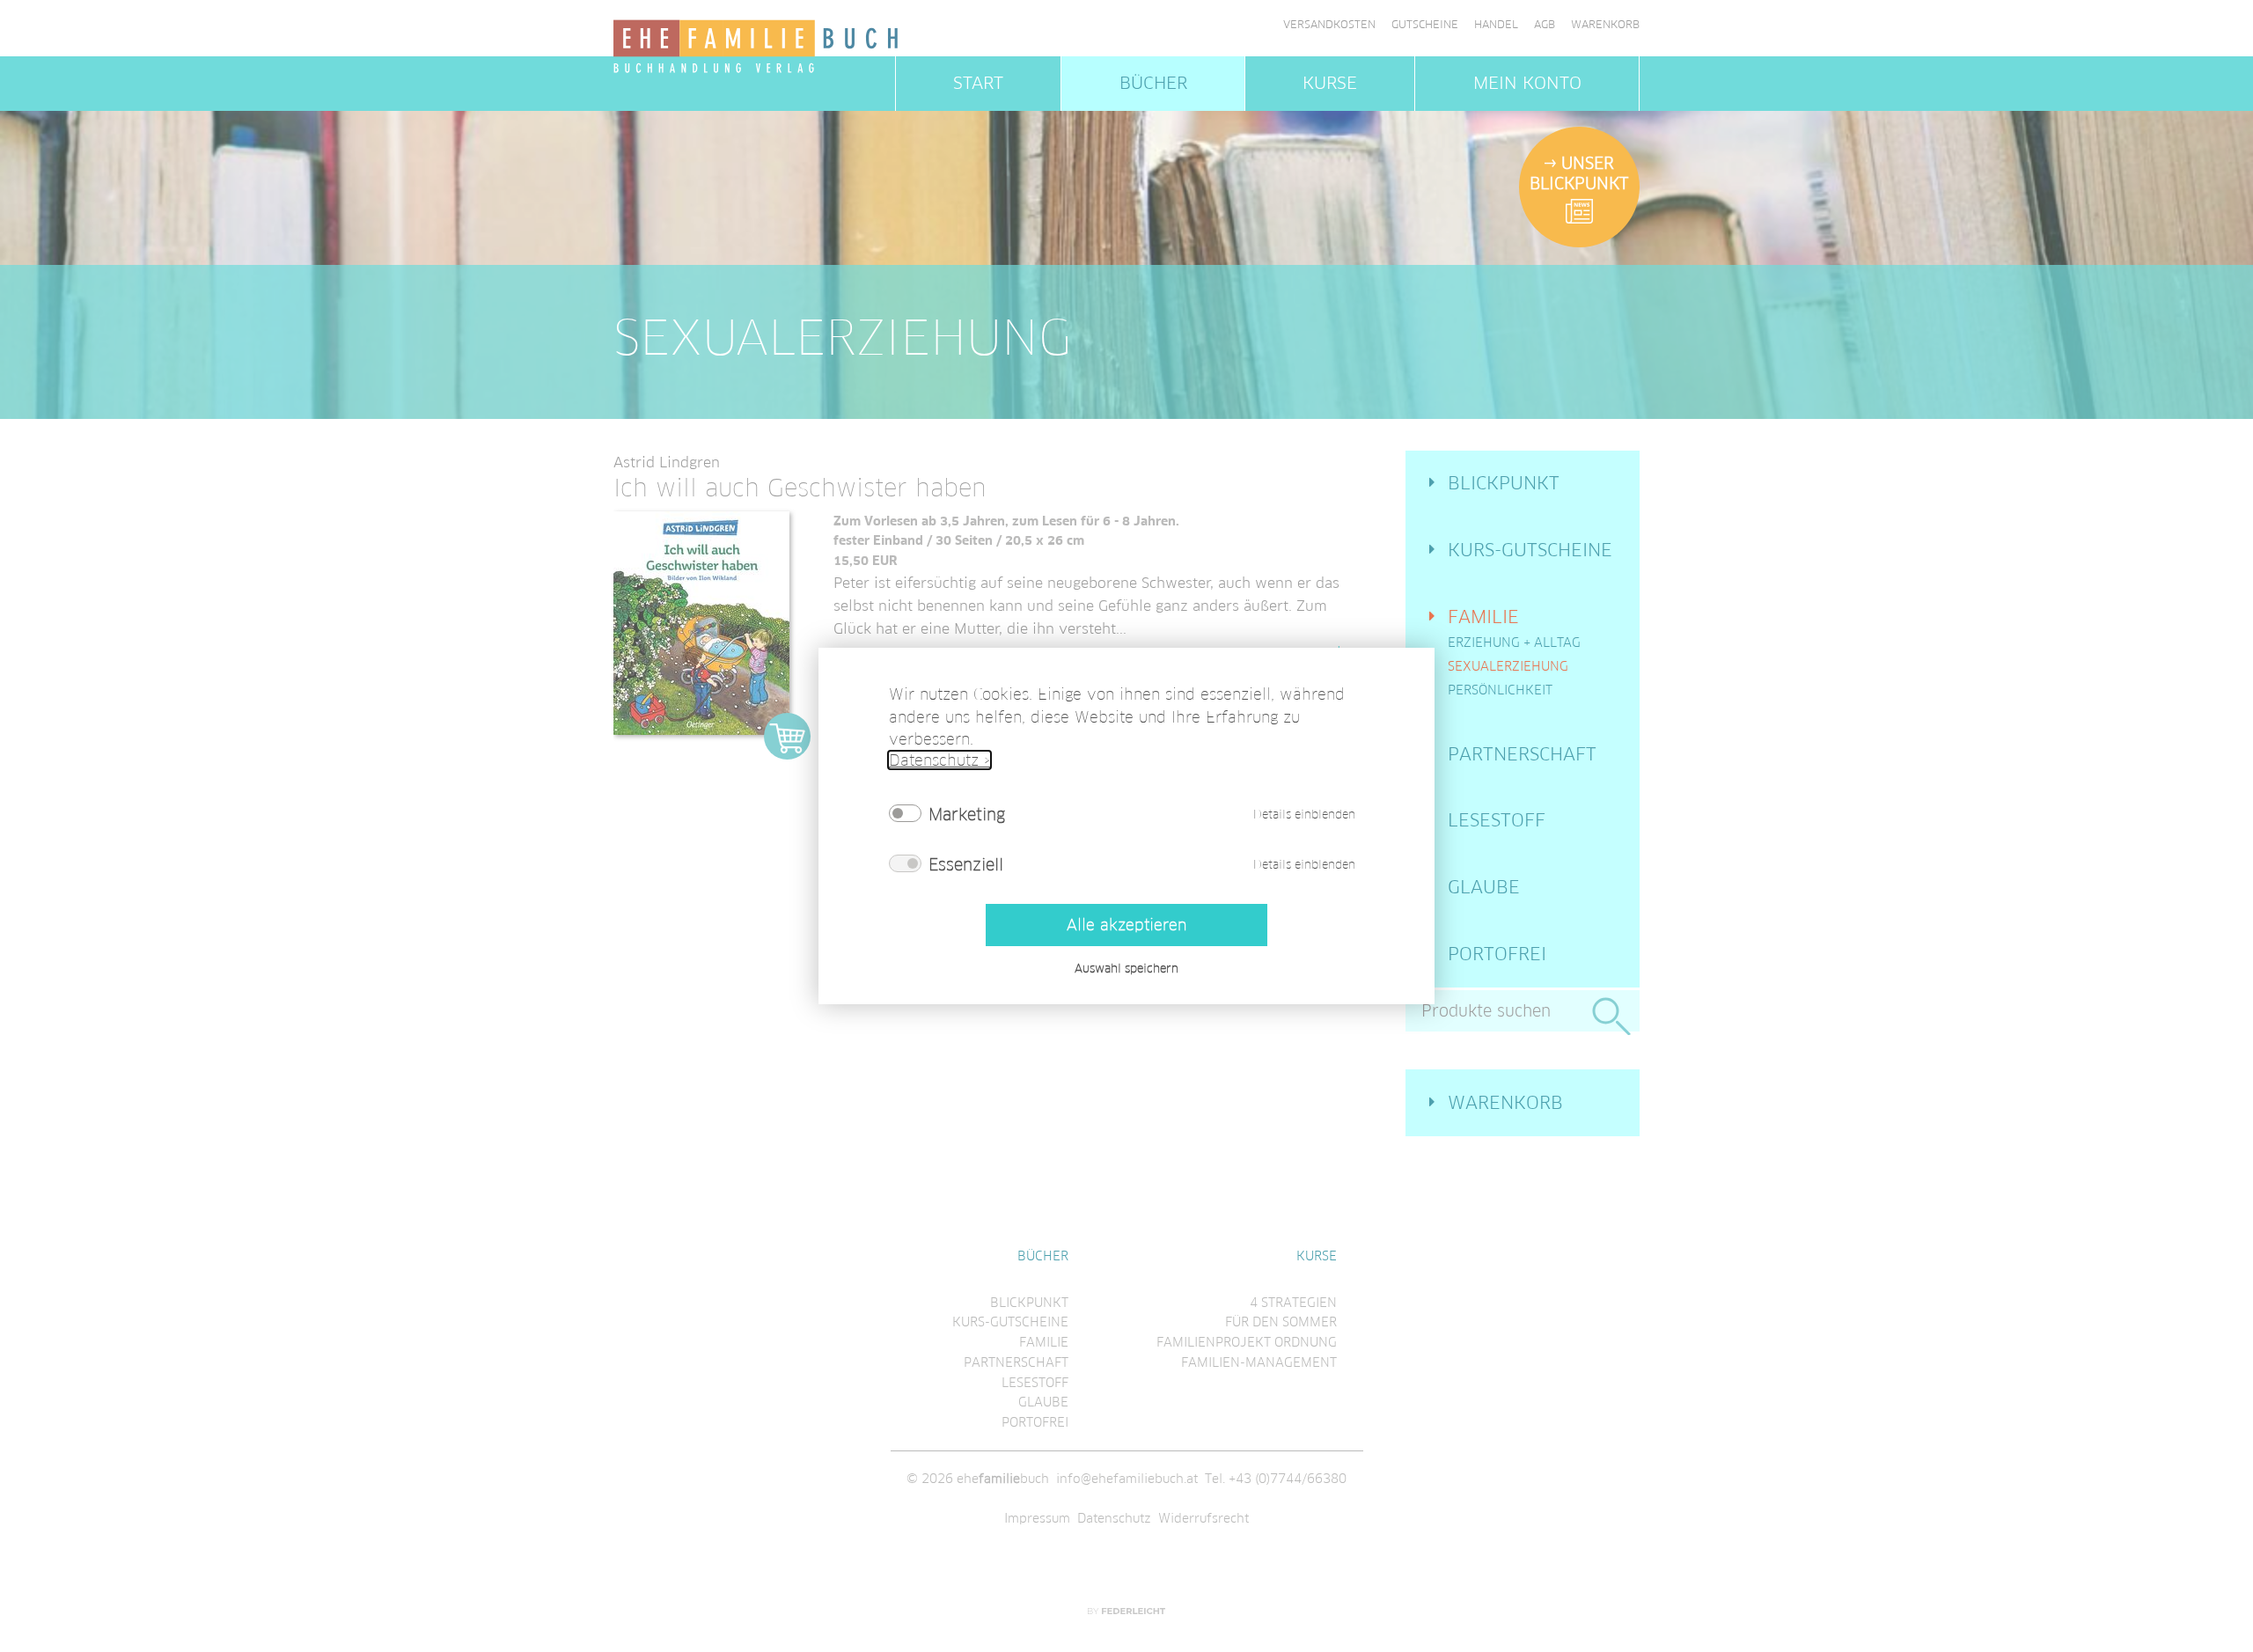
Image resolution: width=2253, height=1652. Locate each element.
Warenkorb (1605, 25)
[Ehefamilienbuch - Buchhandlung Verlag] (756, 48)
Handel (1496, 25)
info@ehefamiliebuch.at (1127, 1479)
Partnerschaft (1522, 754)
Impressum (1037, 1518)
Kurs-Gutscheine (1530, 550)
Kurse (1330, 83)
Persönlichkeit (1500, 690)
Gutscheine (1425, 25)
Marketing (967, 814)
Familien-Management (1259, 1362)
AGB (1545, 25)
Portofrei (1497, 954)
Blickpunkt (1504, 483)
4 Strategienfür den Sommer (1281, 1313)
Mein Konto (1527, 83)
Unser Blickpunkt (1579, 173)
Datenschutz (1114, 1518)
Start (978, 83)
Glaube (1484, 887)
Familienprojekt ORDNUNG (1247, 1342)
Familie (1483, 617)
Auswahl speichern (1126, 969)
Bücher (1153, 83)
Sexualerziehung (1508, 666)
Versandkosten (1329, 25)
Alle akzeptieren (1126, 925)
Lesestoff (1497, 820)
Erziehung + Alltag (1514, 642)
